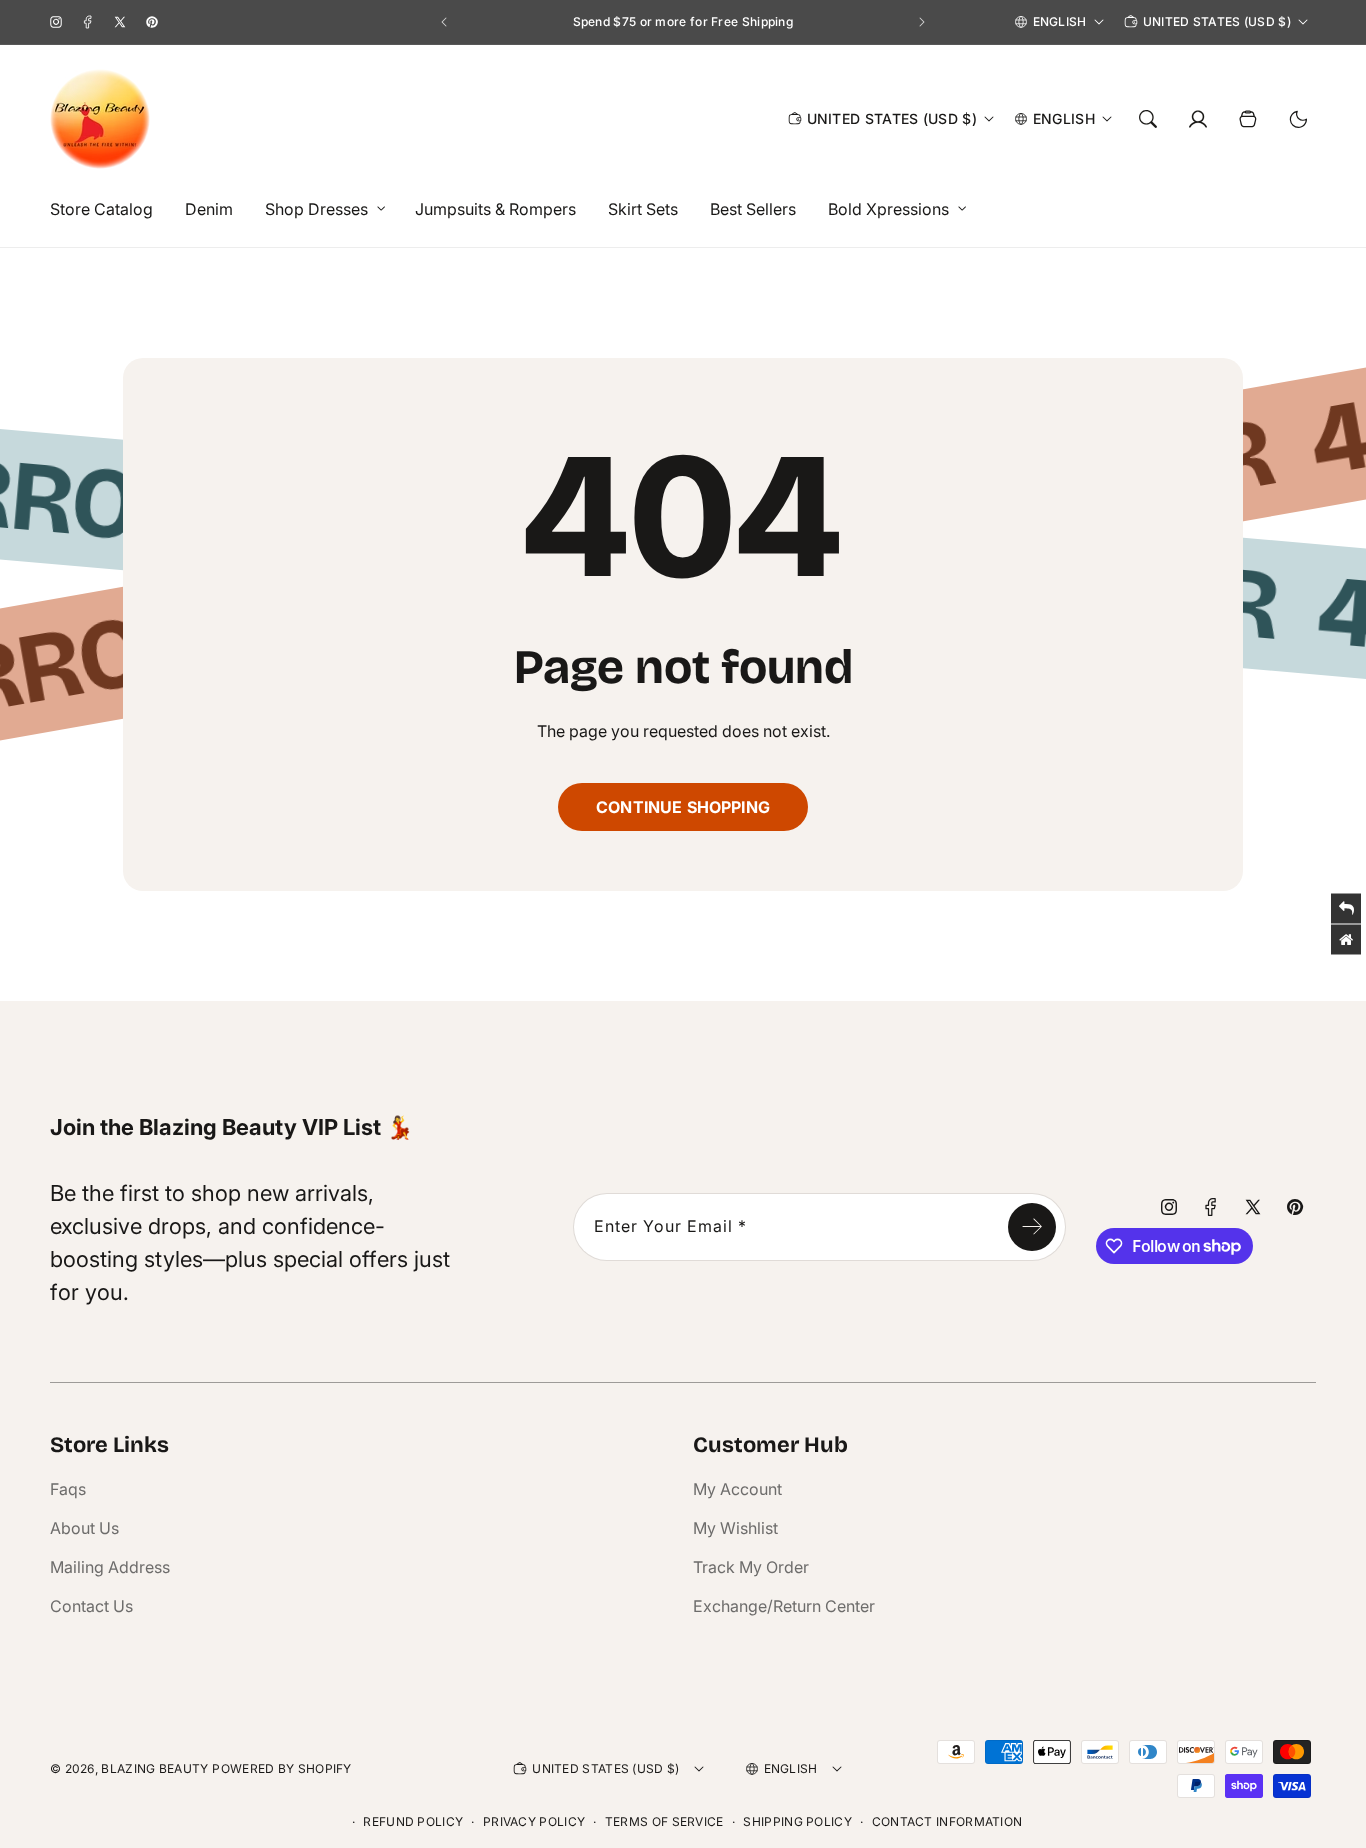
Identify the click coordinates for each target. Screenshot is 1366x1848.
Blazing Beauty (154, 1768)
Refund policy (413, 1821)
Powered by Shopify (281, 1768)
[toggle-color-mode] (1298, 119)
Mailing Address (110, 1567)
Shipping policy (797, 1821)
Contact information (947, 1821)
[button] (320, 209)
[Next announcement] (922, 22)
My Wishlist (735, 1528)
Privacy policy (534, 1821)
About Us (84, 1528)
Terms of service (664, 1821)
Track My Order (751, 1567)
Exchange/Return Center (784, 1606)
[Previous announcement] (444, 22)
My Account (737, 1489)
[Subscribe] (1032, 1227)
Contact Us (91, 1606)
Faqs (68, 1489)
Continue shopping (683, 807)
